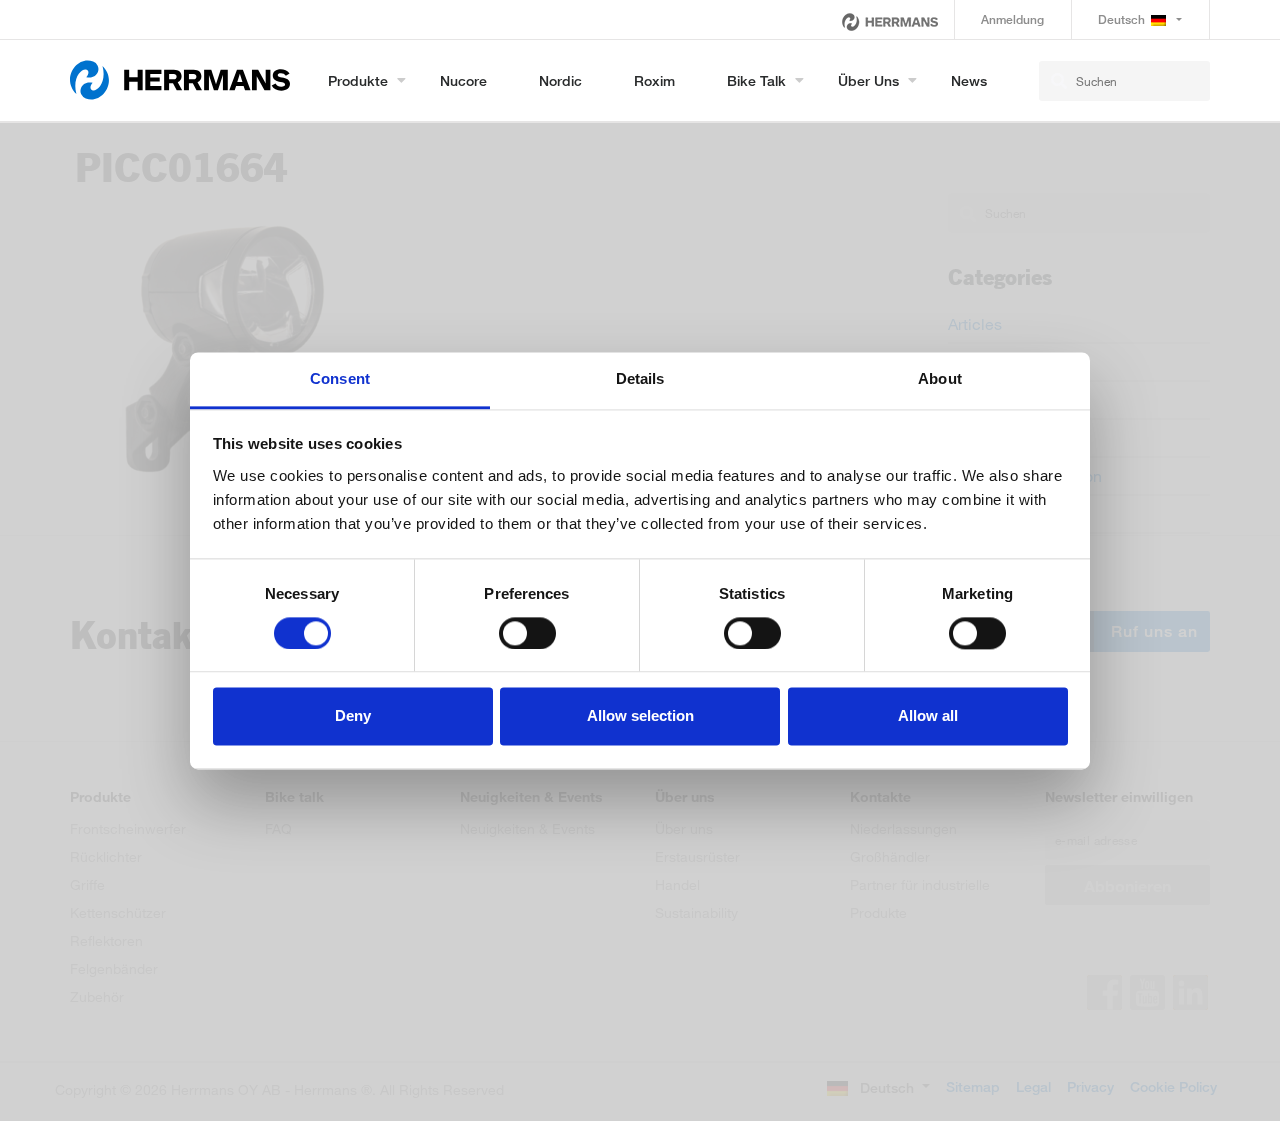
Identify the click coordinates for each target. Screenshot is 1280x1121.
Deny (353, 716)
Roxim (654, 80)
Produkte (358, 80)
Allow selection (640, 716)
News (969, 80)
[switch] (527, 633)
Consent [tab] (340, 378)
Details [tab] (640, 378)
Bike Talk (756, 80)
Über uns (868, 80)
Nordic (560, 80)
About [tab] (940, 378)
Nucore (463, 80)
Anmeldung (1012, 19)
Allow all (928, 716)
